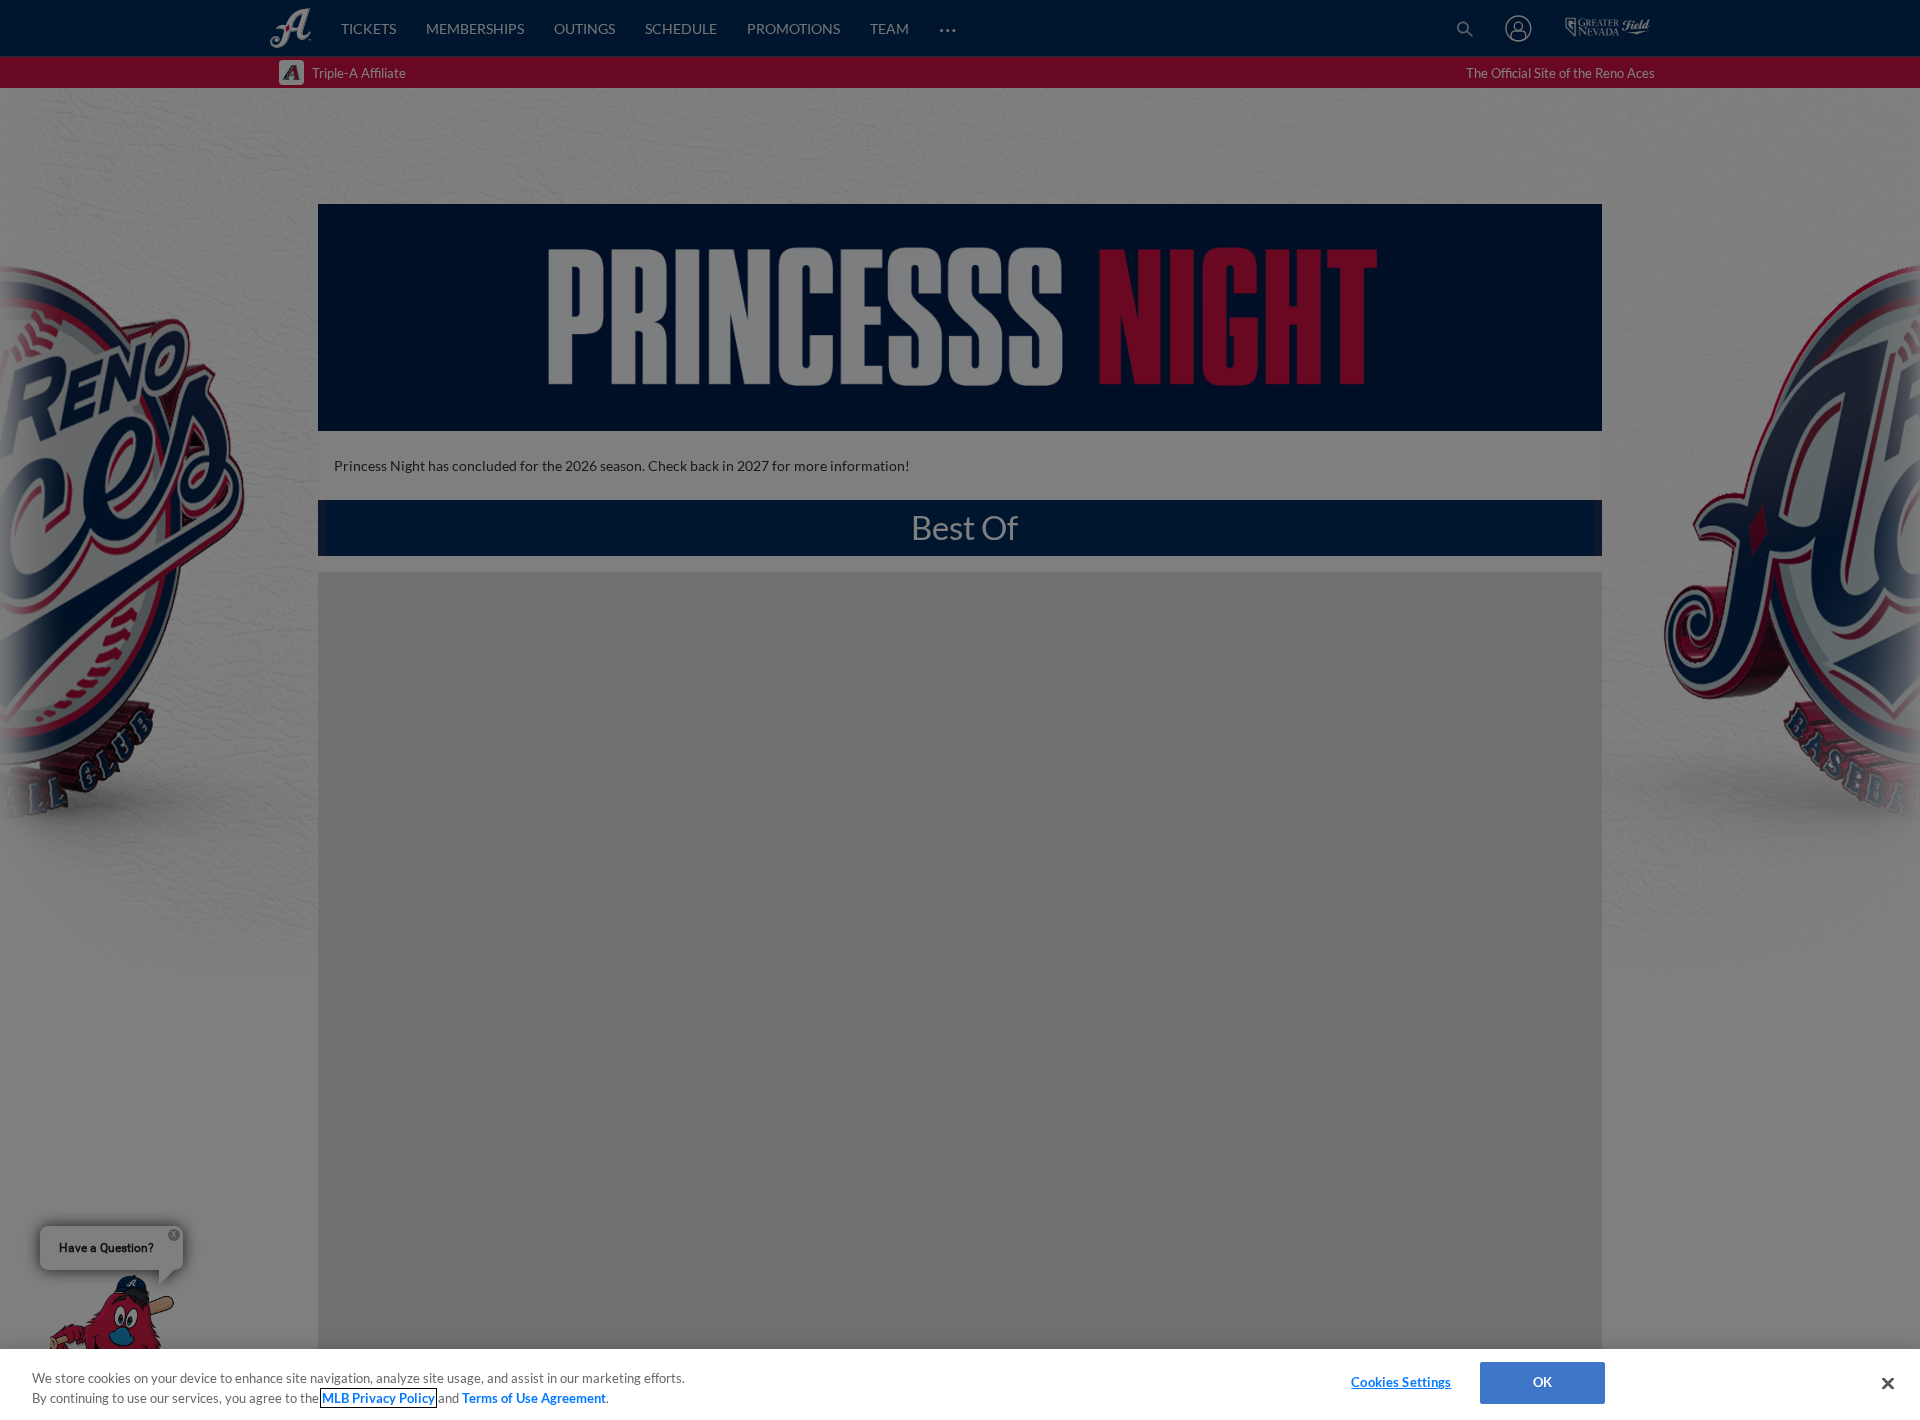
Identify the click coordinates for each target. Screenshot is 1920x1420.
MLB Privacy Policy (378, 1398)
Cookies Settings (1401, 1382)
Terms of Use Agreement (534, 1398)
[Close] (1888, 1383)
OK (1542, 1382)
